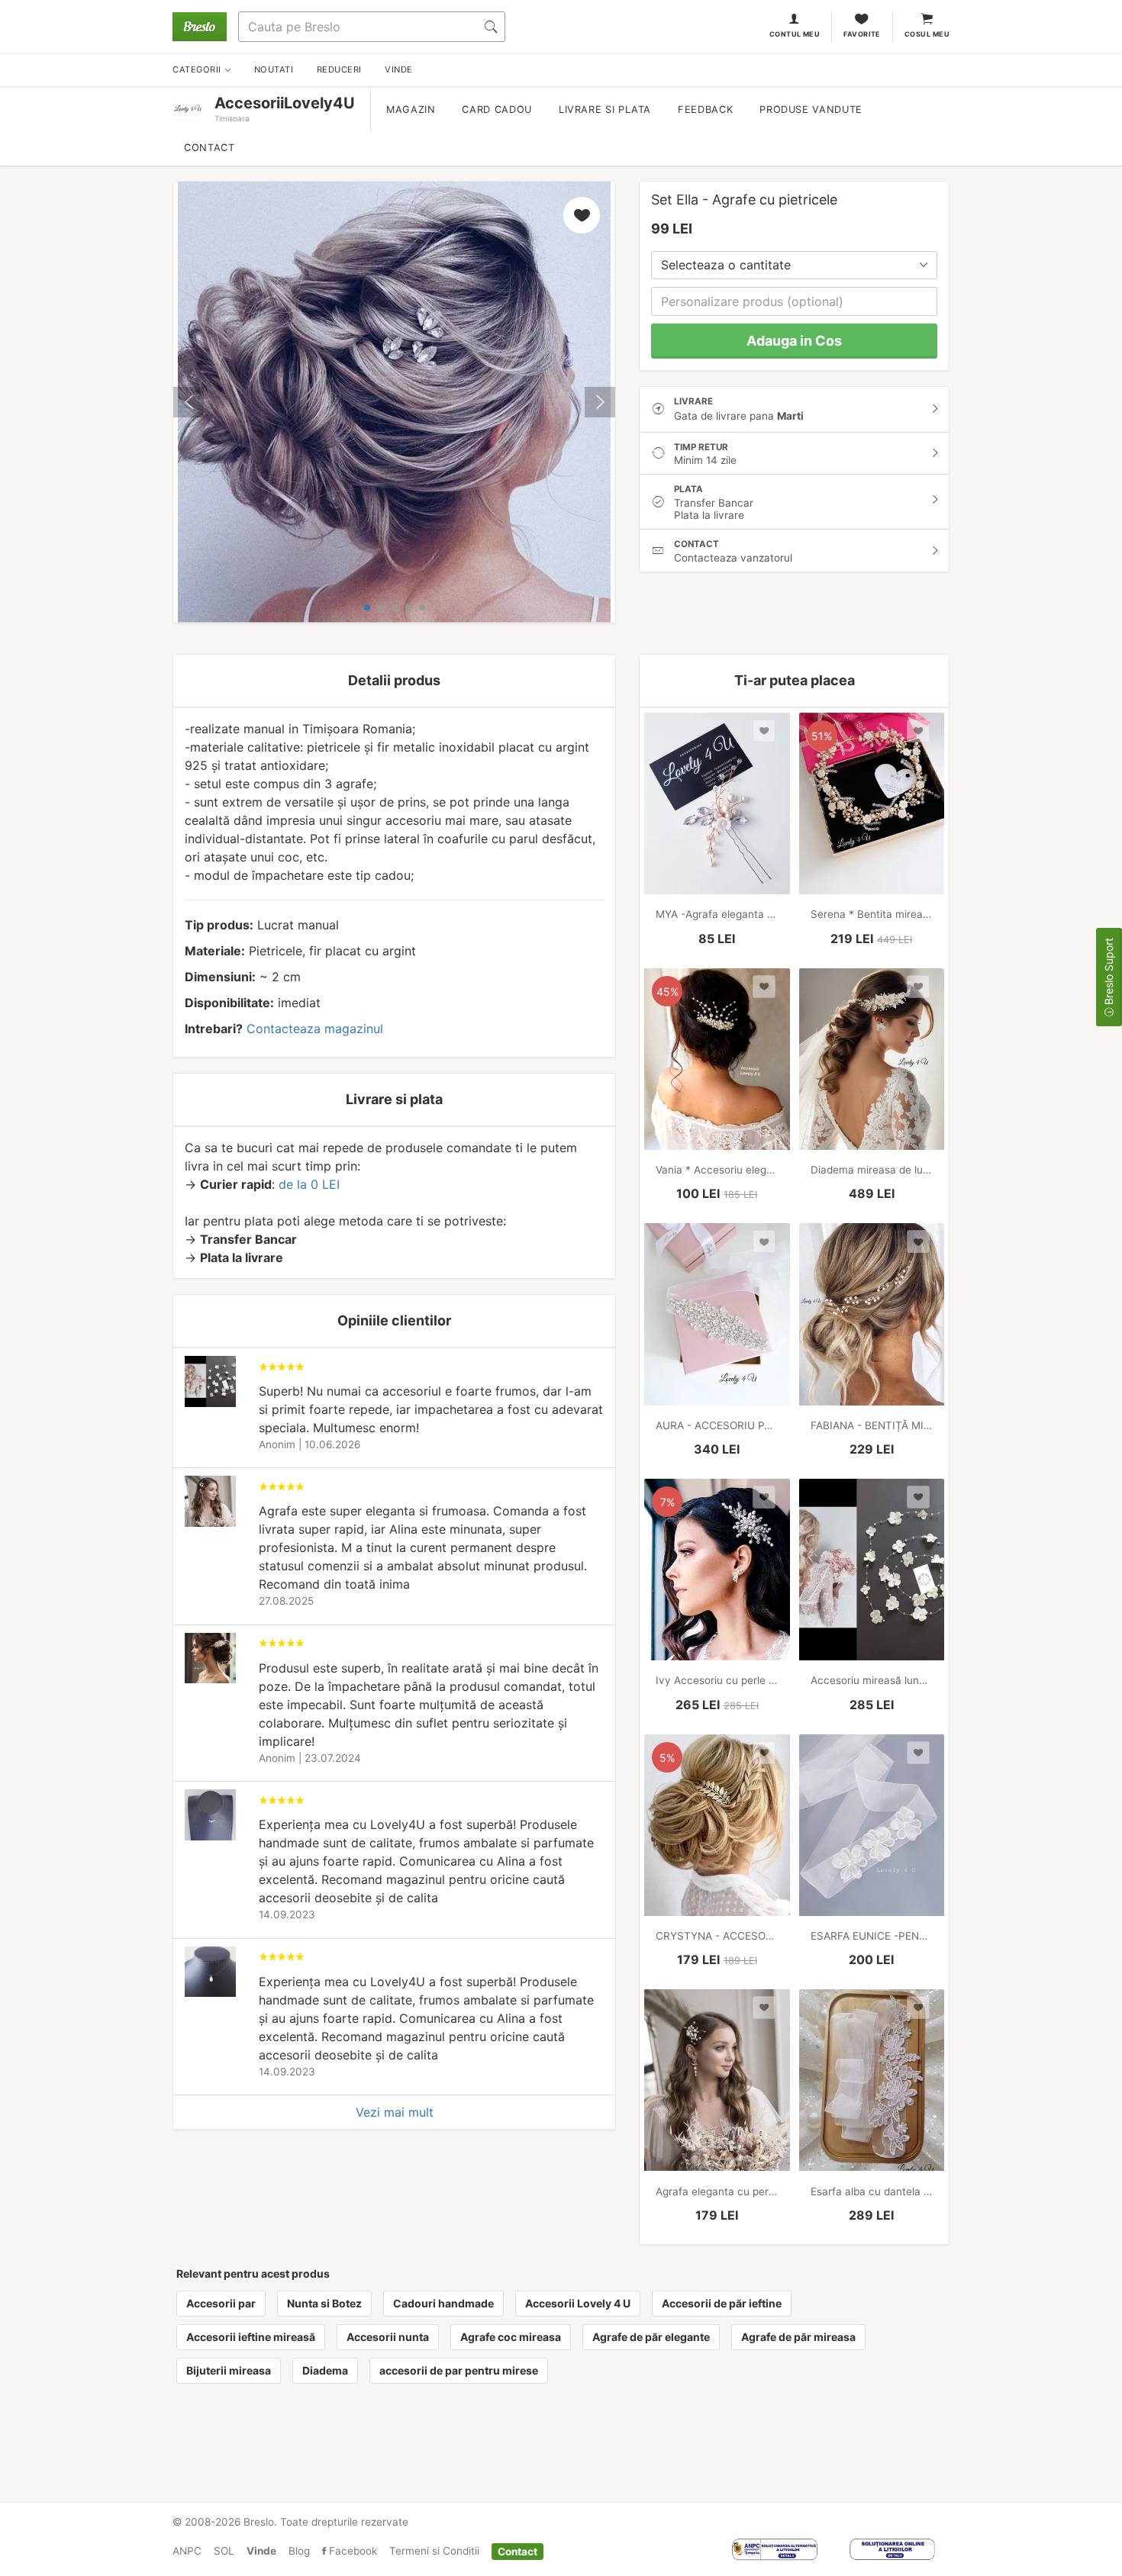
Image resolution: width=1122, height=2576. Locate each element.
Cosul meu (927, 34)
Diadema (325, 2370)
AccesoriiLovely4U (285, 103)
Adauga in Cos (794, 341)
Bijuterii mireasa (229, 2370)
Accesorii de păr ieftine (722, 2303)
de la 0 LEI (309, 1184)
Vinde (261, 2551)
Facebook (351, 2551)
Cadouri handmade (443, 2303)
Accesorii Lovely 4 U (578, 2303)
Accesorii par (221, 2303)
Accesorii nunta (388, 2337)
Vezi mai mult (395, 2112)
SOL (224, 2551)
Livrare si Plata (605, 109)
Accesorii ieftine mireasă (251, 2337)
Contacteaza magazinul (315, 1029)
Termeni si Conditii (434, 2551)
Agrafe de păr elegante (651, 2337)
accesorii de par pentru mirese (459, 2370)
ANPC (187, 2551)
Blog (299, 2551)
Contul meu (795, 34)
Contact (209, 148)
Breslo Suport (1109, 973)
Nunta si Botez (324, 2303)
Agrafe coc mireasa (511, 2337)
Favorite (862, 34)
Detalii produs (394, 680)
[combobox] (794, 265)
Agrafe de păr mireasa (798, 2337)
